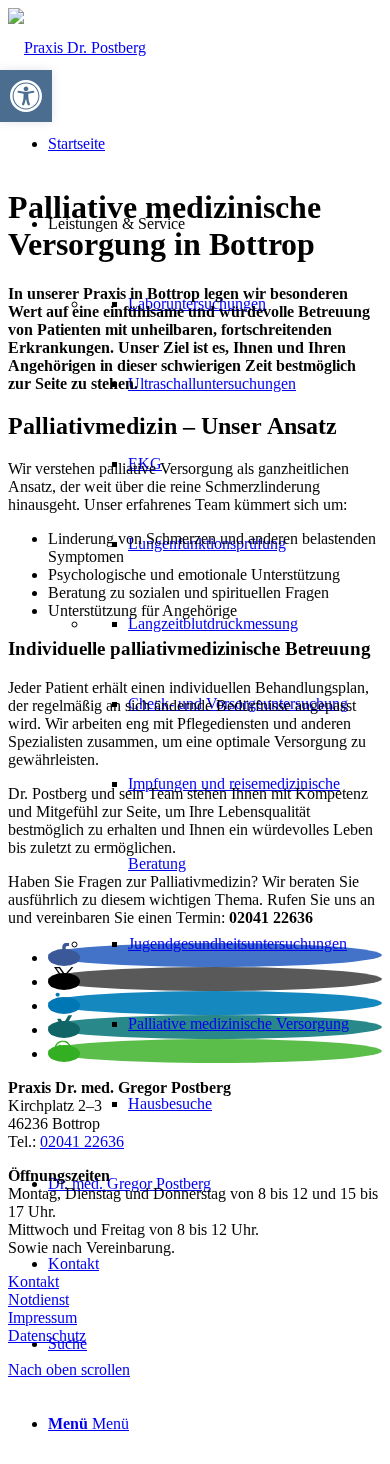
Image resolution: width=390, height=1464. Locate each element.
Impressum (42, 1317)
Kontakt (33, 1281)
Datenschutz (47, 1335)
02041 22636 (82, 1141)
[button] (64, 957)
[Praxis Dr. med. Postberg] (77, 47)
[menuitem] (215, 664)
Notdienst (38, 1299)
